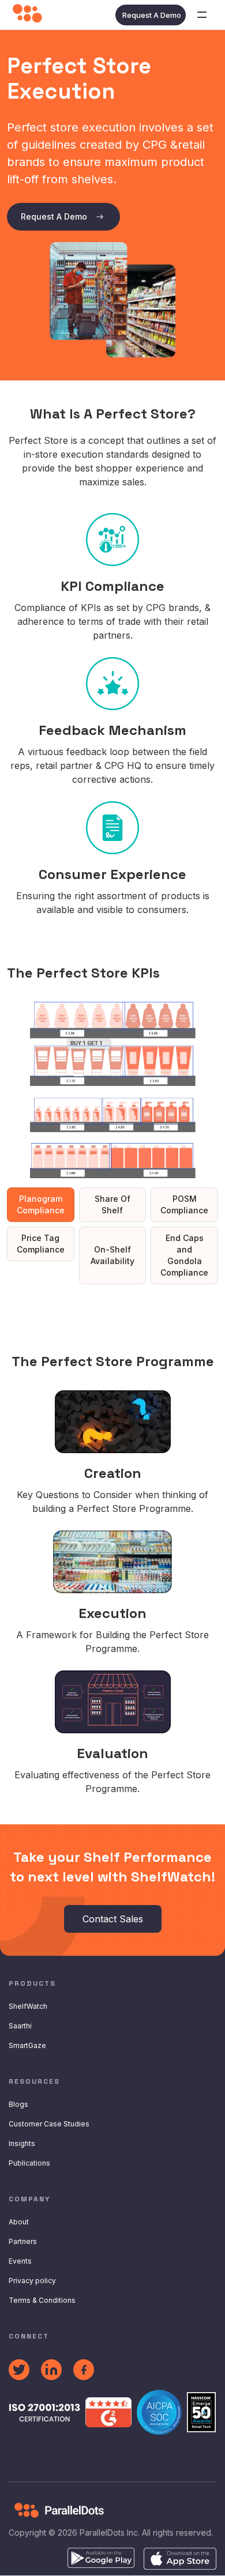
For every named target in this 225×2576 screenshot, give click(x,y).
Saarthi (20, 2026)
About (19, 2222)
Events (20, 2261)
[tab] (41, 1205)
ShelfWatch (28, 2006)
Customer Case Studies (49, 2124)
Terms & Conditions (42, 2300)
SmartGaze (27, 2045)
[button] (202, 15)
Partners (23, 2241)
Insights (22, 2143)
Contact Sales (113, 1919)
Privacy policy (32, 2281)
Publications (29, 2163)
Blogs (18, 2104)
